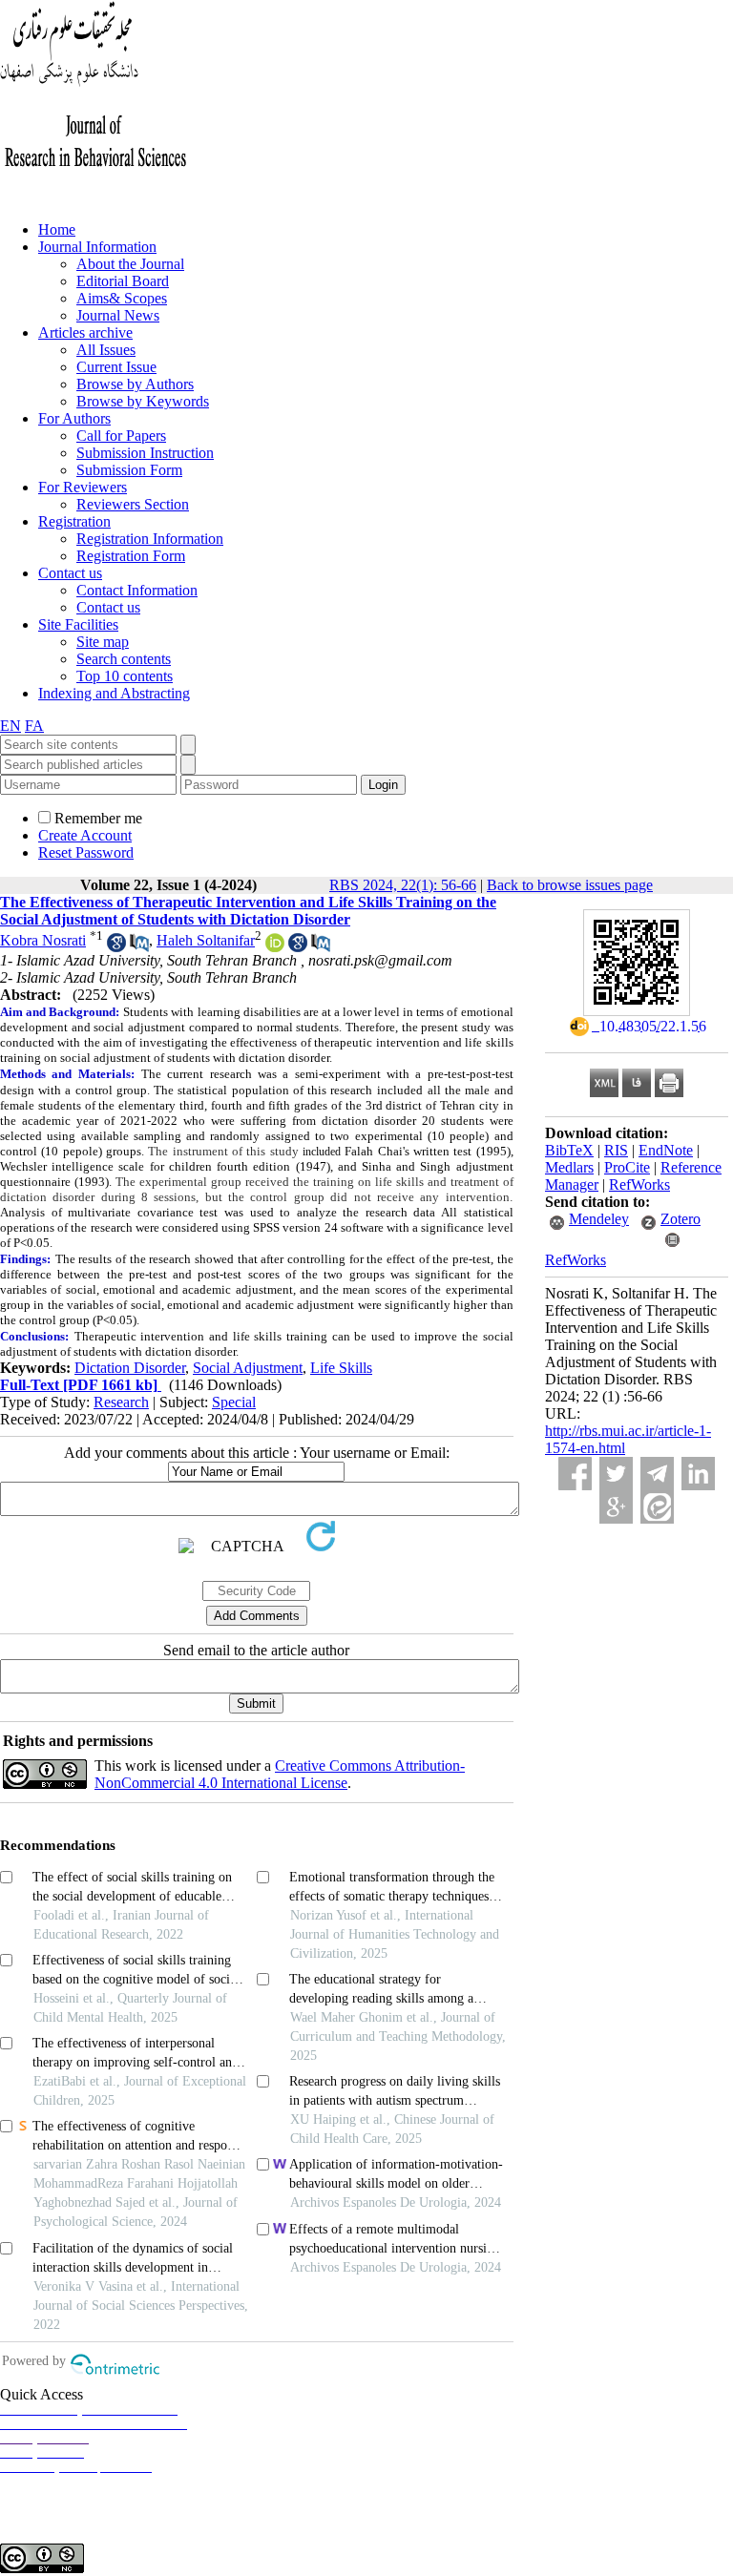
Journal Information (97, 247)
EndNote (666, 1150)
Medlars (569, 1167)
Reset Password (86, 852)
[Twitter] (616, 1474)
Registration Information (150, 539)
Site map (103, 642)
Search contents (124, 659)
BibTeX (569, 1150)
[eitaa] (657, 1507)
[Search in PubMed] (139, 947)
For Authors (74, 418)
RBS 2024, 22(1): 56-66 (403, 885)
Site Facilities (78, 624)
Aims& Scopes (122, 298)
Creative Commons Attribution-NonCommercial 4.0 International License (280, 1774)
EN (10, 726)
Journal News (118, 315)
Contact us (70, 573)
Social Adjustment (248, 1368)
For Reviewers (83, 487)
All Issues (106, 350)
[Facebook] (575, 1474)
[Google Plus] (616, 1507)
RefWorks (639, 1184)
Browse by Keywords (143, 401)
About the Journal (130, 264)
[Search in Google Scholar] (116, 947)
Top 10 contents (125, 676)
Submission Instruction (145, 453)
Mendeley (599, 1219)
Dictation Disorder (130, 1368)
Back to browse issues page (570, 885)
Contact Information (137, 590)
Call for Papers (121, 436)
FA (34, 726)
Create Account (85, 835)
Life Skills (341, 1368)
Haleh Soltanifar (206, 940)
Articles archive (85, 332)
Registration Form (131, 556)
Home (57, 229)
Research (121, 1402)
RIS (616, 1150)
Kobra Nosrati (43, 940)
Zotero (681, 1219)
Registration (74, 521)
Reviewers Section (133, 504)
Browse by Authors (135, 384)
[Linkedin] (698, 1474)
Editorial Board (123, 281)
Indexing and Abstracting (114, 693)
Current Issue (116, 367)
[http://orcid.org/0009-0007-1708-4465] (275, 947)
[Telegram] (657, 1474)
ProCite (627, 1167)
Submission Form (129, 470)
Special (234, 1402)
